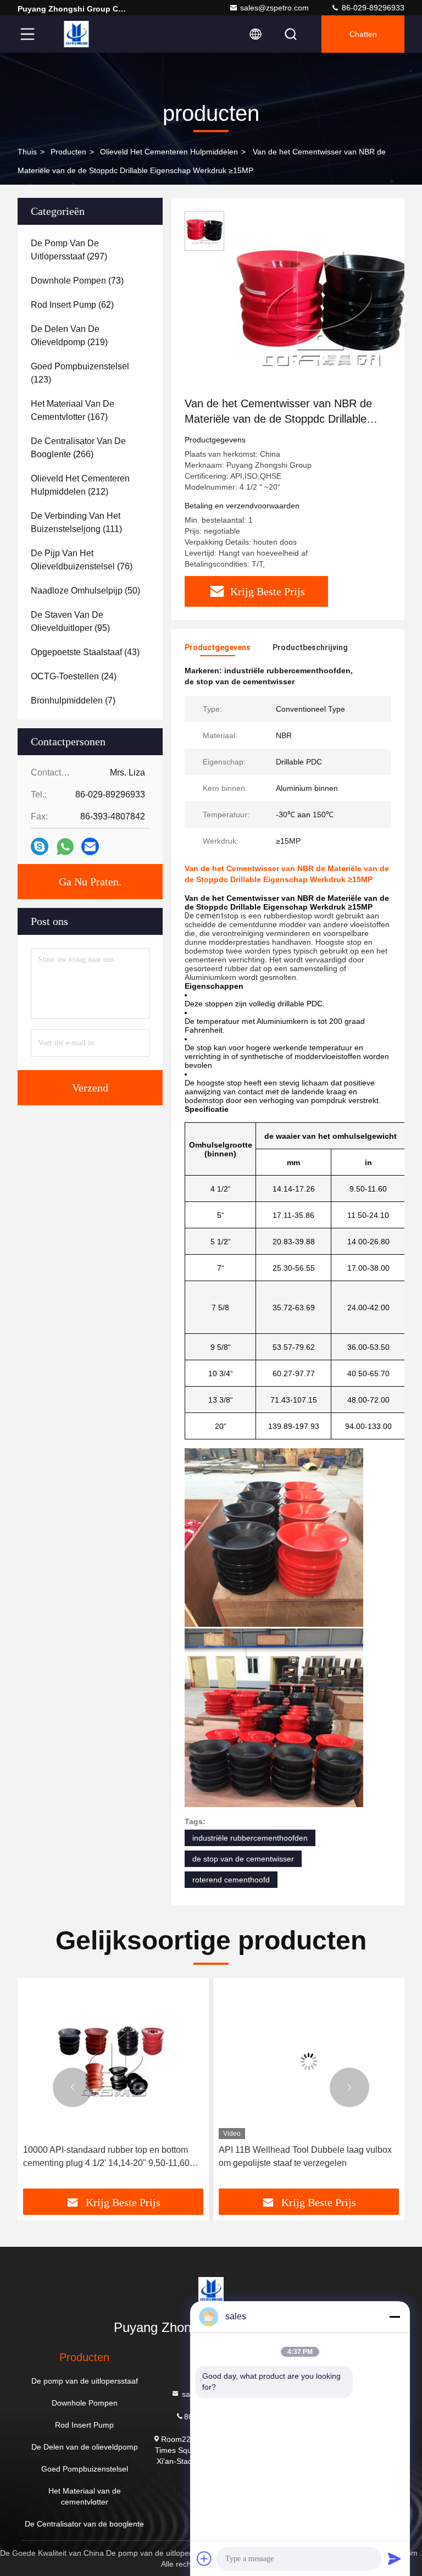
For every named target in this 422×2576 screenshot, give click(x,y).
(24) (74, 676)
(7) (73, 700)
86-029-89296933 (372, 8)
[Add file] (204, 2558)
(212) (80, 485)
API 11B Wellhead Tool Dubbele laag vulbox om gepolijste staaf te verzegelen (131, 2156)
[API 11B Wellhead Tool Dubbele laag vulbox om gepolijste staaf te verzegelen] (134, 2061)
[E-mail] (90, 846)
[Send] (395, 2558)
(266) (78, 448)
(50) (85, 591)
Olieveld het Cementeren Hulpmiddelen (169, 152)
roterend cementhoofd (231, 1880)
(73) (77, 281)
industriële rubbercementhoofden (250, 1838)
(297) (69, 250)
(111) (76, 522)
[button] (73, 2087)
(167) (73, 410)
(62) (72, 305)
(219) (69, 336)
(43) (85, 652)
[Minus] (395, 2317)
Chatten (363, 34)
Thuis (27, 152)
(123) (80, 373)
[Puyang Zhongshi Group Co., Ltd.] (76, 34)
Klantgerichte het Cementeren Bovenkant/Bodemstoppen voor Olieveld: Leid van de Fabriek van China (329, 2157)
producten (68, 152)
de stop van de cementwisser (243, 1859)
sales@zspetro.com (274, 8)
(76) (82, 560)
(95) (70, 621)
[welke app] (65, 847)
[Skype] (40, 846)
